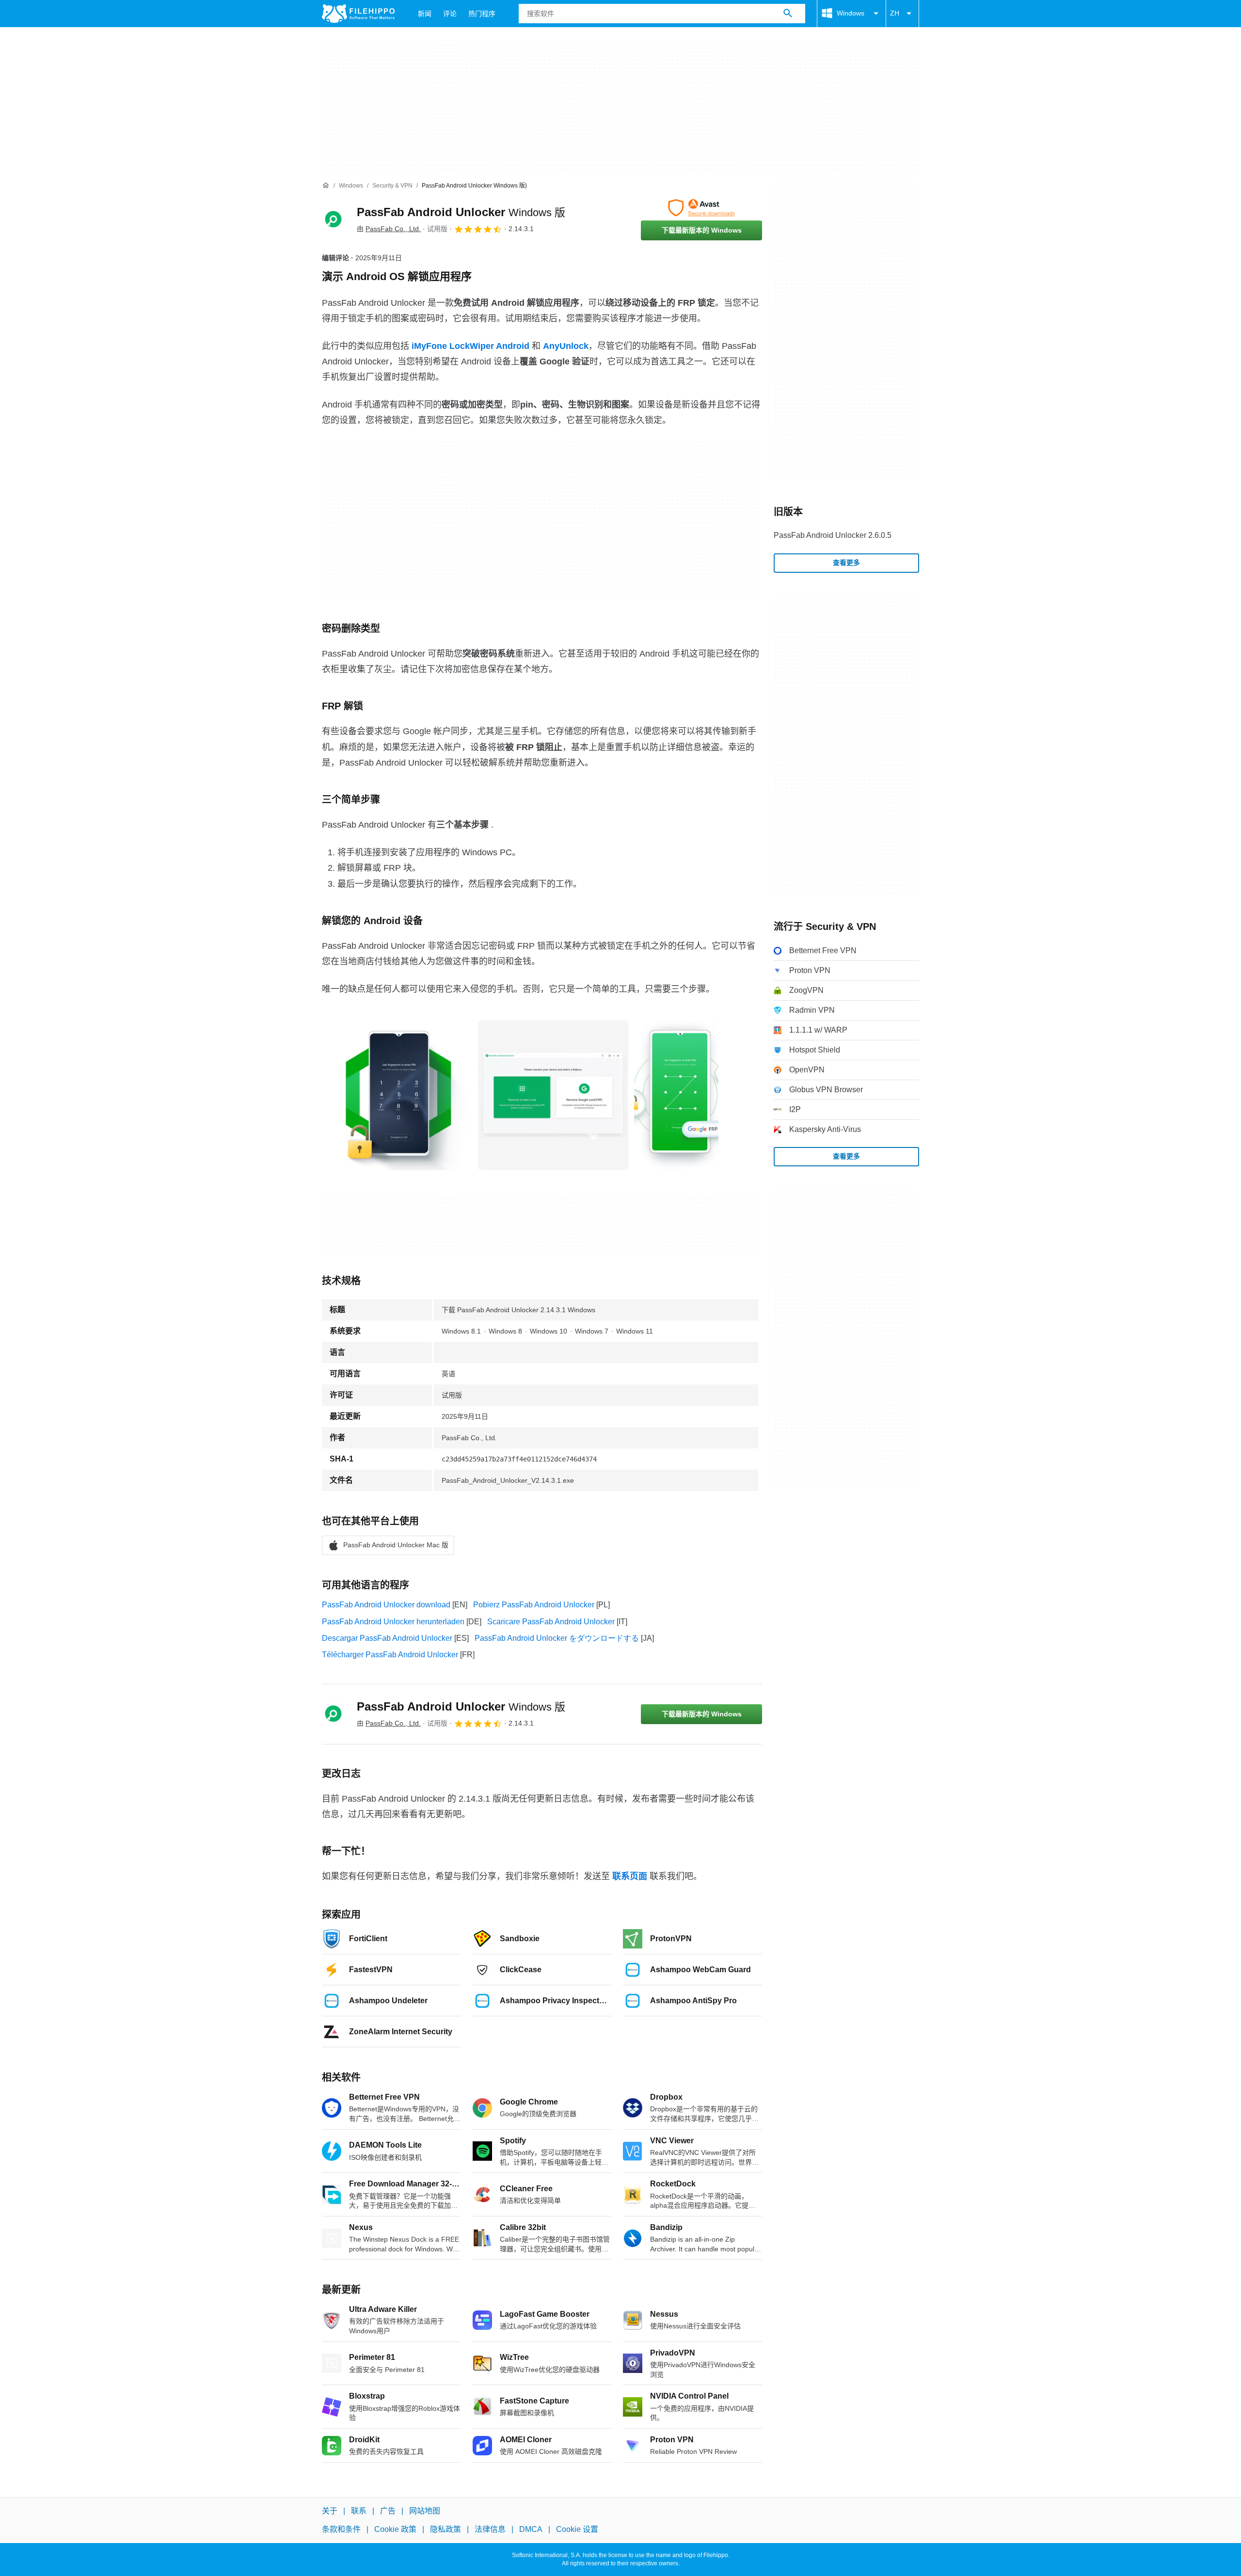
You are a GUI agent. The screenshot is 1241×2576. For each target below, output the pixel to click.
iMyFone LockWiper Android (470, 346)
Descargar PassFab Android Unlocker (387, 1638)
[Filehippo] (358, 14)
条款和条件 (341, 2529)
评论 (450, 14)
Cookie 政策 (395, 2529)
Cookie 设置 (577, 2529)
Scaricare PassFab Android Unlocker (551, 1622)
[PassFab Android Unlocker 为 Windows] (334, 220)
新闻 (425, 14)
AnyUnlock (566, 346)
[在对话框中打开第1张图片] (553, 1095)
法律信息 (490, 2529)
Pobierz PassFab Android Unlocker (534, 1605)
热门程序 (482, 14)
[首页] (326, 186)
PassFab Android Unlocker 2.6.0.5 (833, 535)
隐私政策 (445, 2529)
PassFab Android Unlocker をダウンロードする (557, 1638)
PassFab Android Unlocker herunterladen (393, 1622)
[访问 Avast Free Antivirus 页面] (701, 208)
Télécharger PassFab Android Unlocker (390, 1655)
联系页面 (630, 1876)
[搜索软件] (788, 14)
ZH (895, 13)
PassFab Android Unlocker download (386, 1605)
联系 (359, 2511)
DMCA (531, 2529)
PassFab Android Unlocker (461, 212)
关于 (330, 2511)
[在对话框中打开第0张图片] (397, 1095)
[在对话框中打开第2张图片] (676, 1095)
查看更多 (846, 563)
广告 (388, 2511)
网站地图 (425, 2511)
